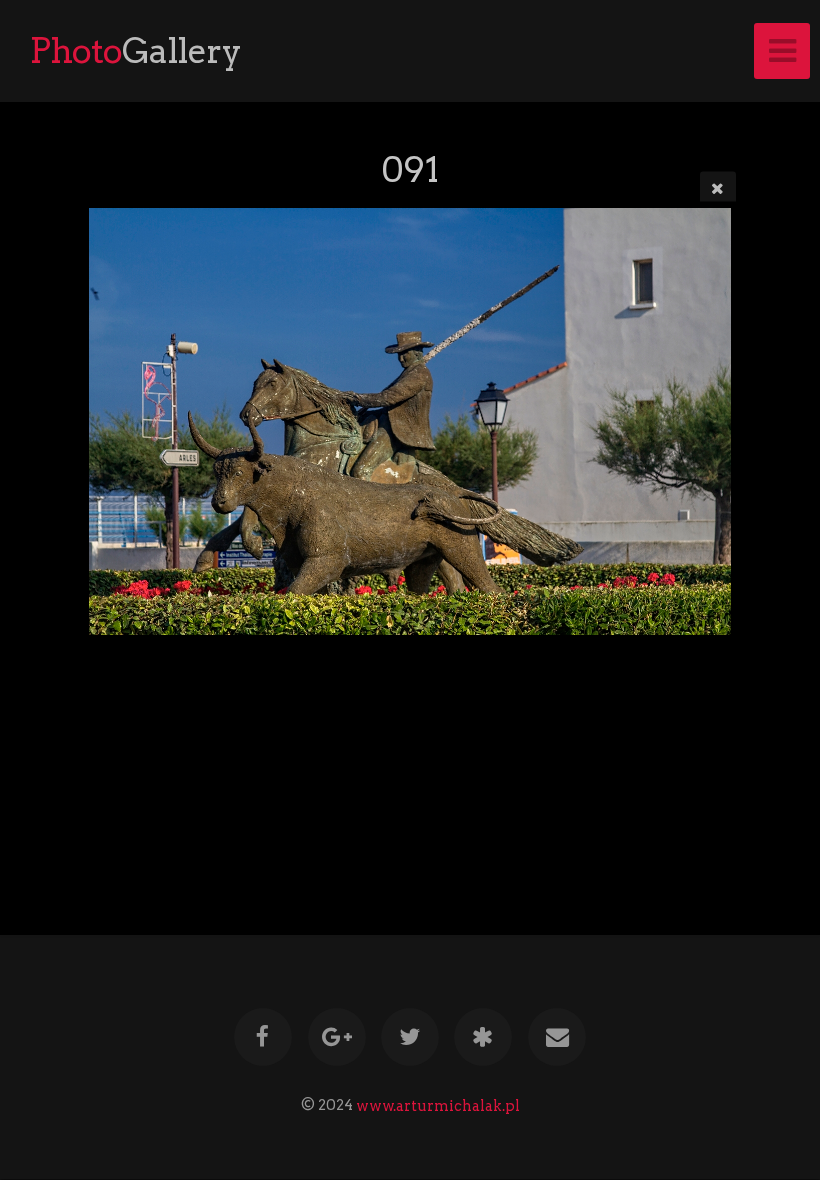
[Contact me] (557, 1037)
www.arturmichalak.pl (438, 1105)
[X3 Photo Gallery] (484, 1037)
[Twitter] (410, 1037)
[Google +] (337, 1037)
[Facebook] (263, 1037)
